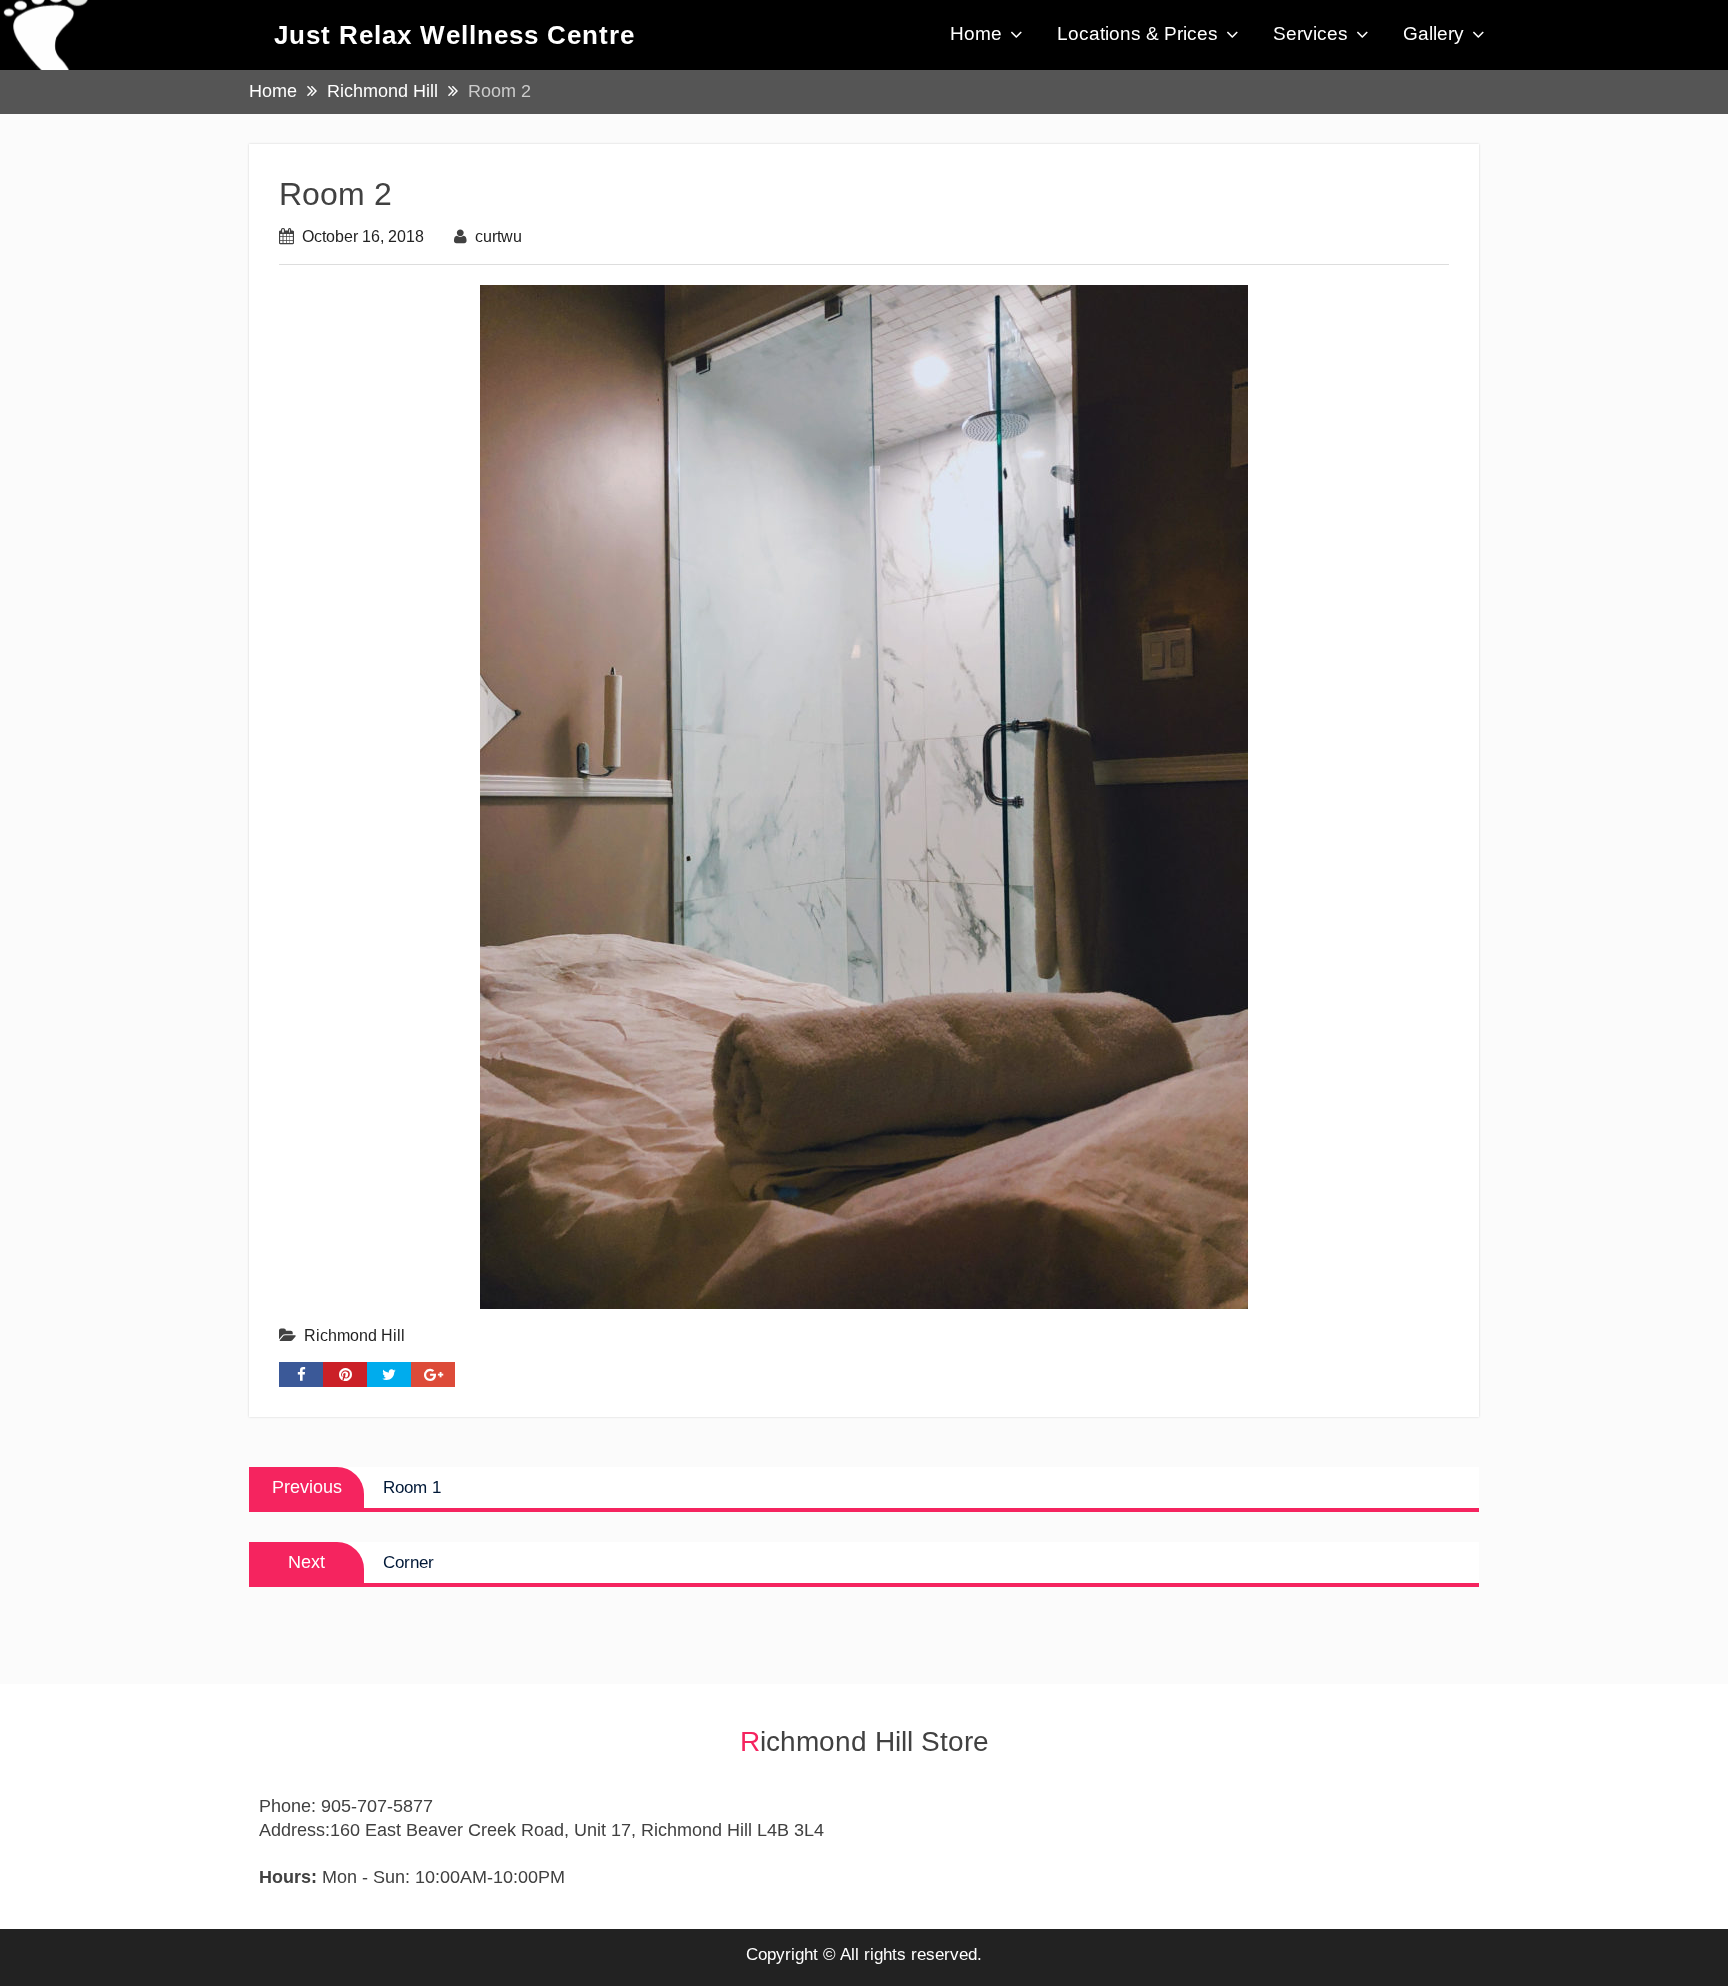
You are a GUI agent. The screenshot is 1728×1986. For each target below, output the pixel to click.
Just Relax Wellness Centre (454, 35)
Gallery (1433, 33)
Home (976, 33)
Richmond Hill (354, 1335)
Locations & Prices (1137, 33)
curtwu (498, 236)
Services (1310, 33)
